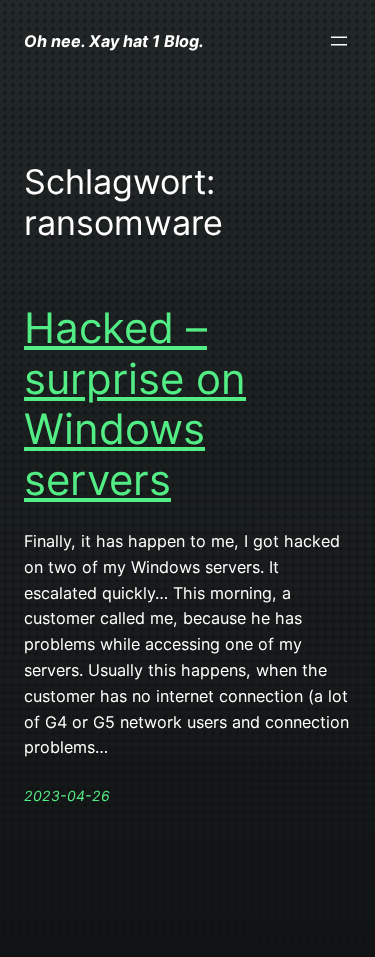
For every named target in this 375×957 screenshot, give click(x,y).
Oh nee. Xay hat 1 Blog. (114, 41)
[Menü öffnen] (339, 41)
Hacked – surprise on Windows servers (135, 403)
